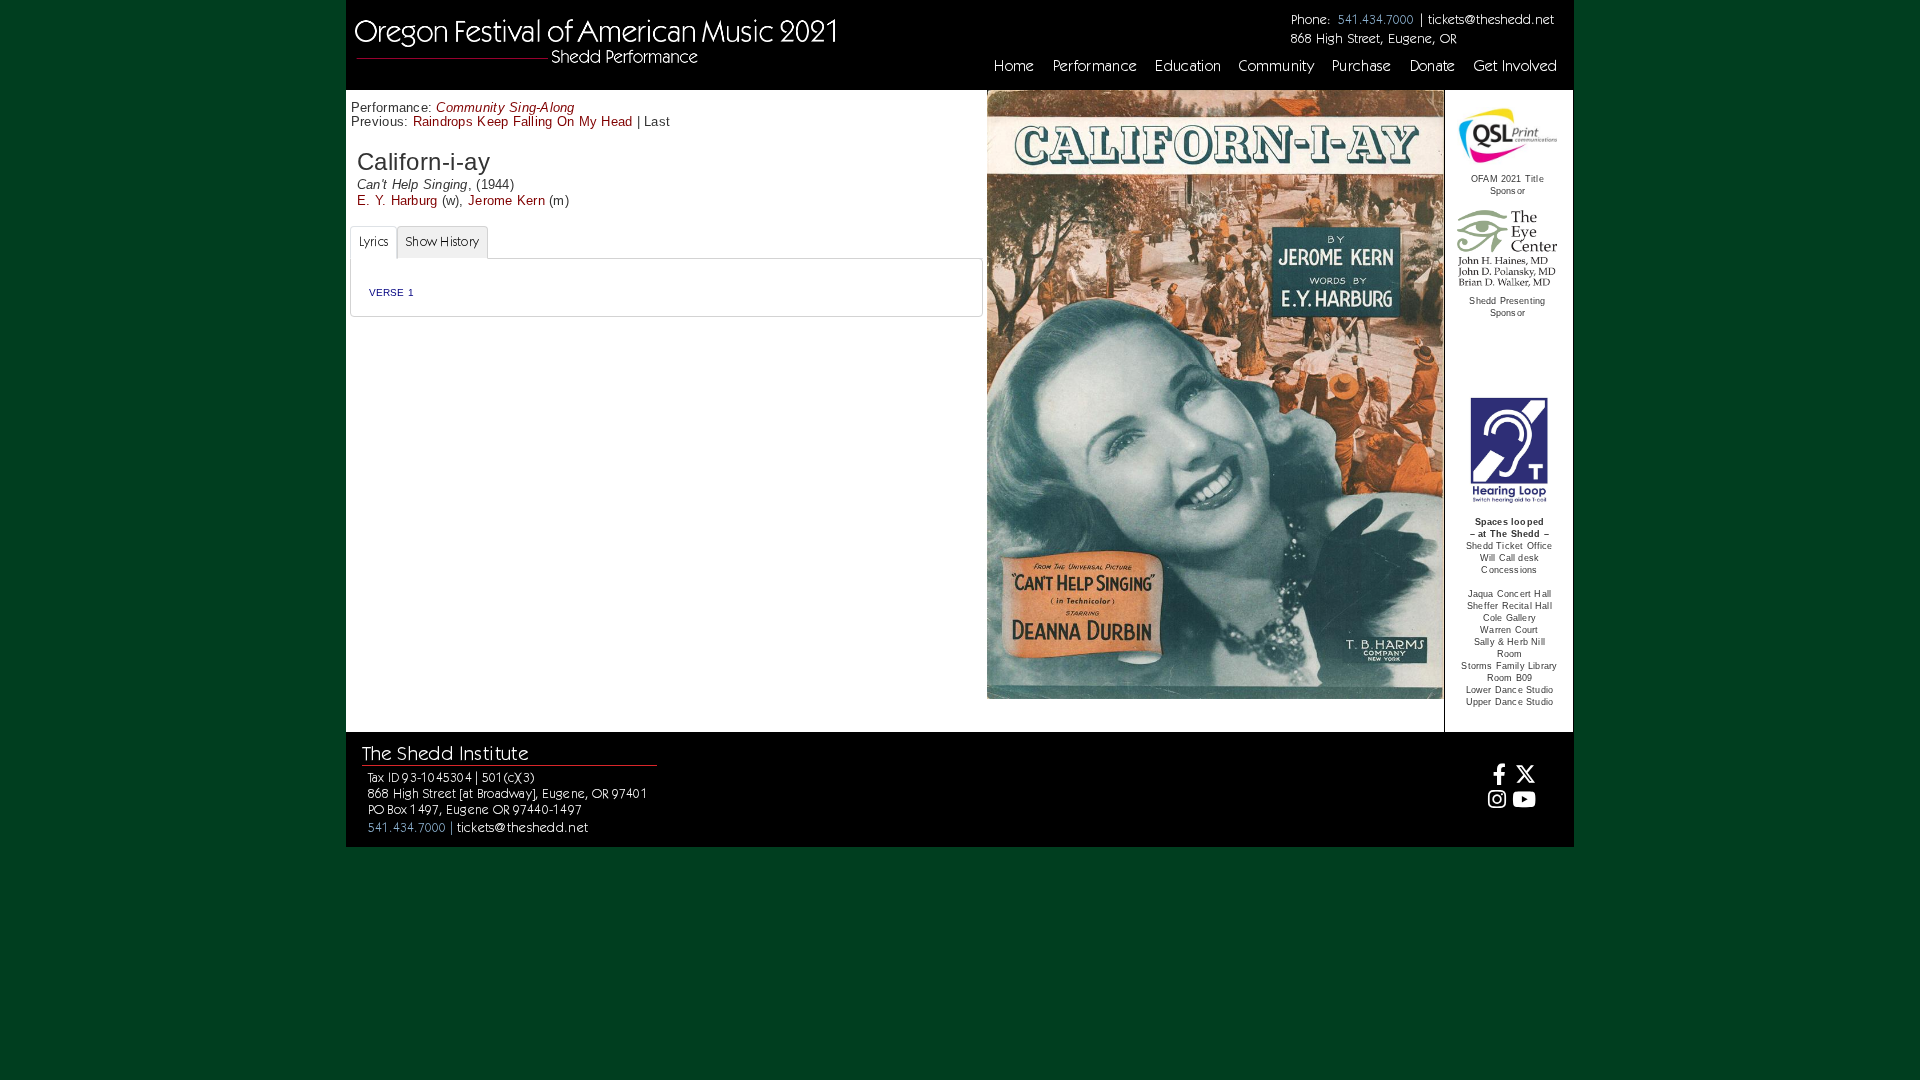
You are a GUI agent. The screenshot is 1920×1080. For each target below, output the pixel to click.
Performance (1095, 66)
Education (1188, 66)
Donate (1433, 66)
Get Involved (1516, 66)
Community (1276, 66)
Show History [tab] (442, 241)
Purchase (1362, 66)
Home (1014, 66)
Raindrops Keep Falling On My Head (523, 121)
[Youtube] (1523, 801)
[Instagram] (1494, 801)
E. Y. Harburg (397, 200)
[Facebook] (1494, 776)
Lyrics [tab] (374, 241)
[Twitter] (1523, 776)
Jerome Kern (506, 200)
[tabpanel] (666, 287)
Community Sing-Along (505, 107)
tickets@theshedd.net (1491, 19)
